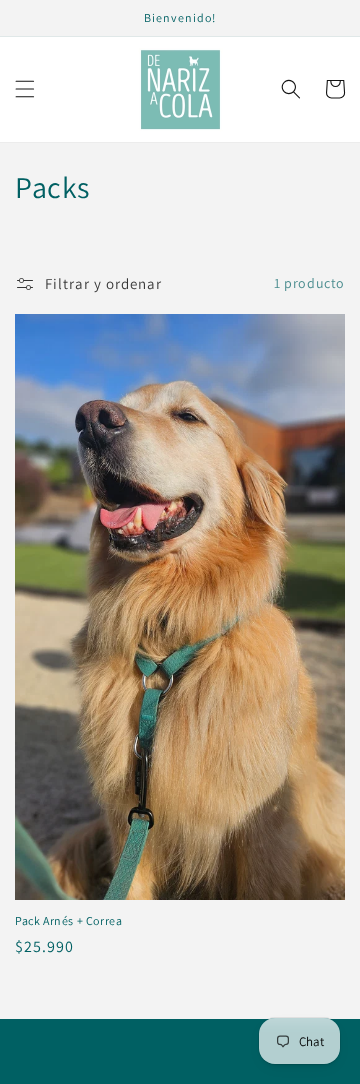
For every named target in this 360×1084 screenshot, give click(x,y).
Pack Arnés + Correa (68, 920)
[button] (25, 89)
